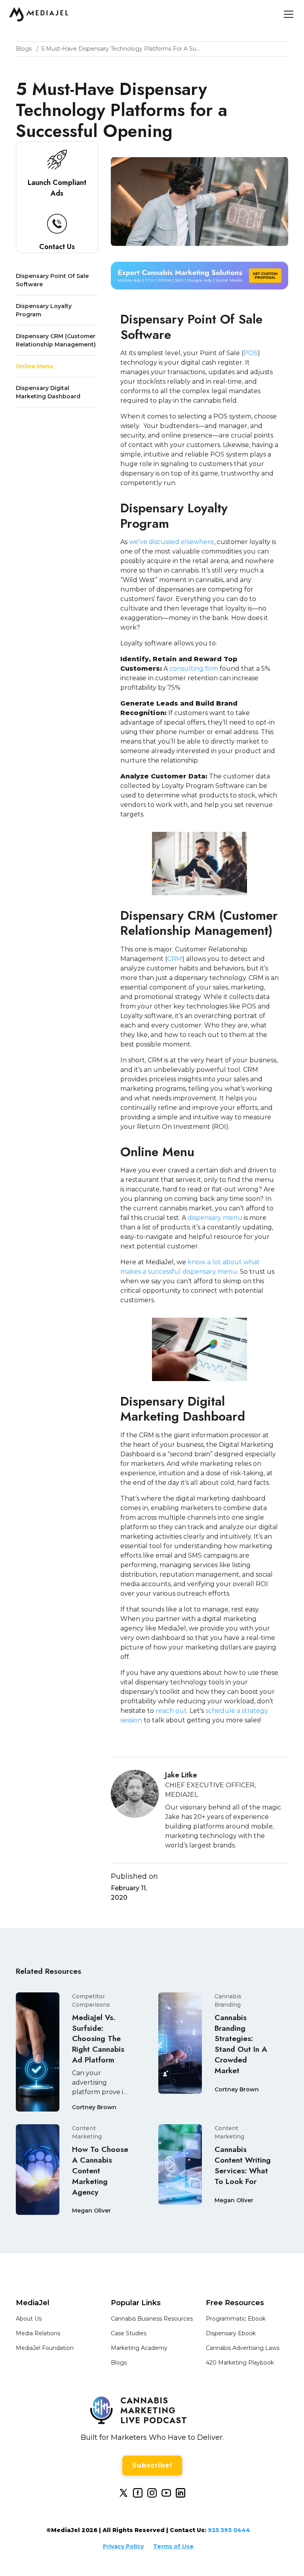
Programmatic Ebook (236, 2319)
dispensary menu (215, 1218)
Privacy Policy (123, 2546)
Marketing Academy (139, 2348)
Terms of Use (173, 2546)
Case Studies (129, 2333)
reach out (171, 1711)
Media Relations (38, 2333)
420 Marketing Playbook (240, 2363)
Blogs (119, 2363)
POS (251, 353)
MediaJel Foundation (45, 2348)
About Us (29, 2319)
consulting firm (194, 669)
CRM (175, 959)
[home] (39, 14)
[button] (287, 14)
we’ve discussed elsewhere (172, 542)
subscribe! (152, 2465)
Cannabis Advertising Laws (243, 2348)
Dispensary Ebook (231, 2333)
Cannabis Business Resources (152, 2319)
